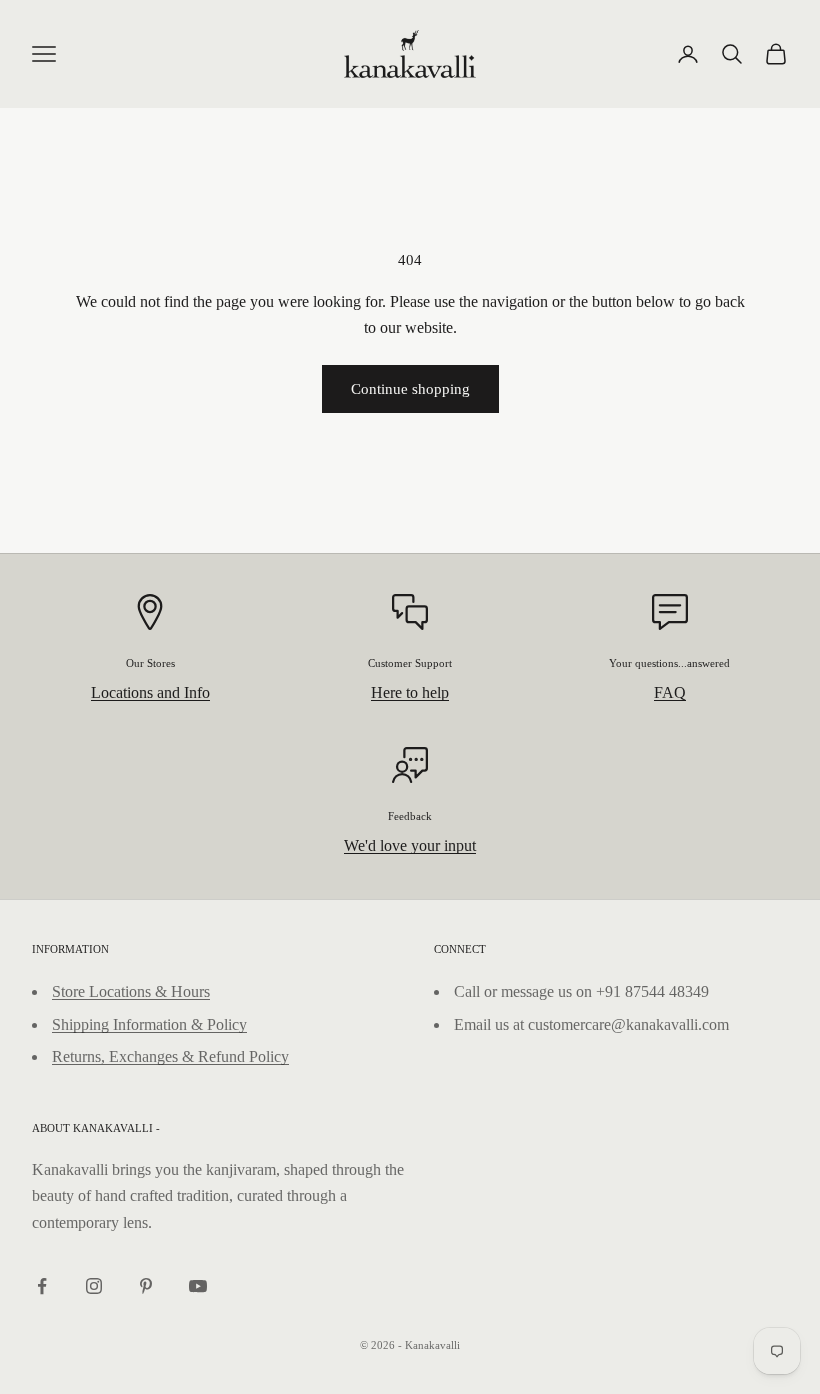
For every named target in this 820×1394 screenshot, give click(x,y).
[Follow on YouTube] (198, 1286)
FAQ (670, 692)
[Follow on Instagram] (94, 1286)
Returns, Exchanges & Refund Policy (170, 1056)
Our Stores (150, 663)
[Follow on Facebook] (42, 1286)
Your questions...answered (669, 663)
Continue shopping (410, 389)
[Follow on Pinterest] (146, 1286)
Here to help (410, 692)
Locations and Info (150, 692)
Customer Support (410, 663)
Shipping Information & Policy (149, 1024)
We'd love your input (410, 845)
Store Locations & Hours (131, 991)
